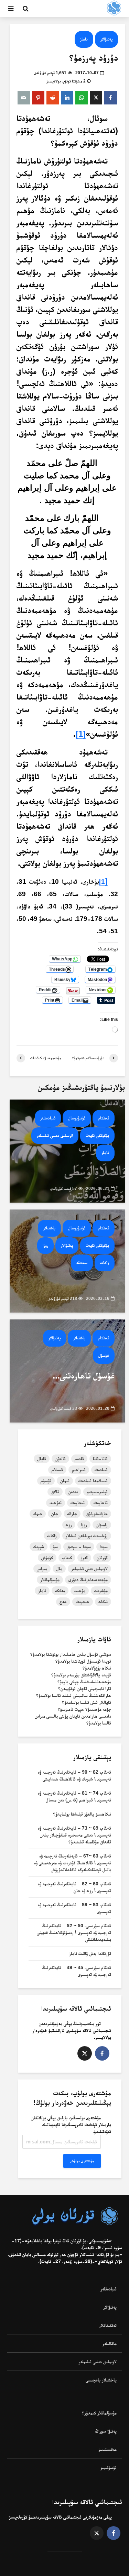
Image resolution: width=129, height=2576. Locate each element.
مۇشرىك (101, 1591)
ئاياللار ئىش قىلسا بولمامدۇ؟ (87, 1702)
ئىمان (65, 1481)
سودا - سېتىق (79, 1547)
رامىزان (102, 1525)
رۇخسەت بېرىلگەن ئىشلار (87, 1536)
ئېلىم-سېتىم (97, 1492)
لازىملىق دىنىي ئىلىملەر (55, 1135)
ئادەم (79, 1459)
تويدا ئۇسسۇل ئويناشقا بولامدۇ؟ (83, 1661)
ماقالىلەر (110, 2343)
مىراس (42, 1569)
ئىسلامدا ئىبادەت (93, 1481)
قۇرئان (102, 1558)
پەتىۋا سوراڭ (106, 2431)
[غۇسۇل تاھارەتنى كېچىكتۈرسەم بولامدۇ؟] (67, 1370)
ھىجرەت (83, 1602)
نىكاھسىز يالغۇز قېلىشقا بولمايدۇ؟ (82, 1814)
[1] (81, 734)
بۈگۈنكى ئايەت (97, 1135)
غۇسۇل (104, 1355)
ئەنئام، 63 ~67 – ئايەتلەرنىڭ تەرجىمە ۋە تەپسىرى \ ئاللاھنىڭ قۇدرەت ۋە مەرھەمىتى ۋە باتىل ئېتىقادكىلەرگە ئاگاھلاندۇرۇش (73, 1863)
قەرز (84, 1558)
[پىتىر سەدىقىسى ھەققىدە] (67, 1261)
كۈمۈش (47, 1558)
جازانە (72, 1514)
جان (55, 1514)
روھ (69, 1525)
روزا (45, 1245)
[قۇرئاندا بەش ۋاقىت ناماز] (67, 1151)
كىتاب (67, 1558)
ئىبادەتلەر (48, 1118)
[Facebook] (102, 2053)
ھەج (63, 1602)
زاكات (105, 1263)
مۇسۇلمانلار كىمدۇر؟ (99, 2413)
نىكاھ (103, 1602)
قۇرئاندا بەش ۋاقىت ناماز (90, 1953)
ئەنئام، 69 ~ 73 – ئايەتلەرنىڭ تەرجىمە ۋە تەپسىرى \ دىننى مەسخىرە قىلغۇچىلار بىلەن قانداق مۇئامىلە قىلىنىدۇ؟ (74, 1835)
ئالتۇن (60, 1459)
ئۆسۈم (46, 1481)
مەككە (60, 1591)
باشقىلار (49, 1228)
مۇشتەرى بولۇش (82, 2161)
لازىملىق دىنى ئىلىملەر (89, 1569)
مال (59, 1569)
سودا (104, 1547)
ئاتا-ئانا (100, 1459)
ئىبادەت (101, 1470)
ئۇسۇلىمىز (109, 2467)
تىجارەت (78, 1503)
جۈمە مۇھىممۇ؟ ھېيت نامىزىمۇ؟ (84, 1709)
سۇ (55, 1547)
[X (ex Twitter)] (85, 2053)
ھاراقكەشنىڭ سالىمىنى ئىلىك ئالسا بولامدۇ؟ (74, 1695)
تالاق (55, 1492)
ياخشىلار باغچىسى (101, 2380)
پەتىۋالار (106, 39)
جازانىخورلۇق (97, 1514)
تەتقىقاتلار (108, 2325)
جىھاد (38, 1514)
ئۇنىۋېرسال (77, 1118)
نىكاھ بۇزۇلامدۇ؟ (97, 1668)
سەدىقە (82, 1263)
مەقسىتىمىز (107, 2449)
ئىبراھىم (79, 1470)
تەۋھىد (56, 1503)
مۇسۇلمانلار (50, 1580)
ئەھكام (104, 1118)
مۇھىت (80, 1591)
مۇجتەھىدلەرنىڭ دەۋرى (88, 1580)
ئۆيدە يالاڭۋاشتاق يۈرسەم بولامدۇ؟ (81, 1675)
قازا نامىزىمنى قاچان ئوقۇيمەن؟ (85, 1688)
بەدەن (73, 1492)
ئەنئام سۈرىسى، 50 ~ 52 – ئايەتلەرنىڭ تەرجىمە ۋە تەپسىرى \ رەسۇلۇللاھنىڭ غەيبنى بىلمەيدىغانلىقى (74, 1932)
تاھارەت (101, 1503)
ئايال (42, 1459)
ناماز (84, 39)
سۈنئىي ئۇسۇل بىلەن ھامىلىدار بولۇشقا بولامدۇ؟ (71, 1654)
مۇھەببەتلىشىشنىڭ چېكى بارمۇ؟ (84, 1682)
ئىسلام (57, 1470)
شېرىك (39, 1547)
